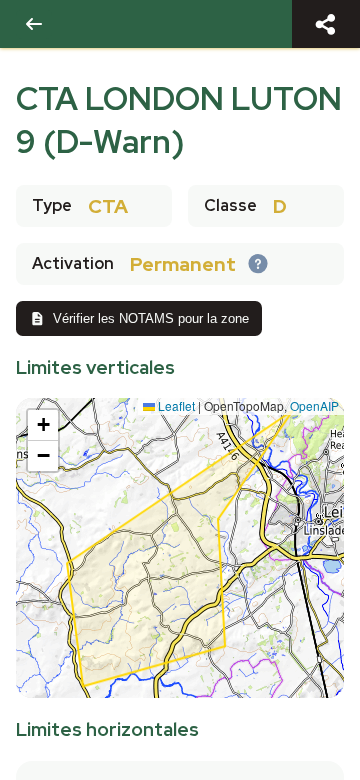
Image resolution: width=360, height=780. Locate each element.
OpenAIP (314, 405)
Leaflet (175, 405)
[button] (43, 425)
